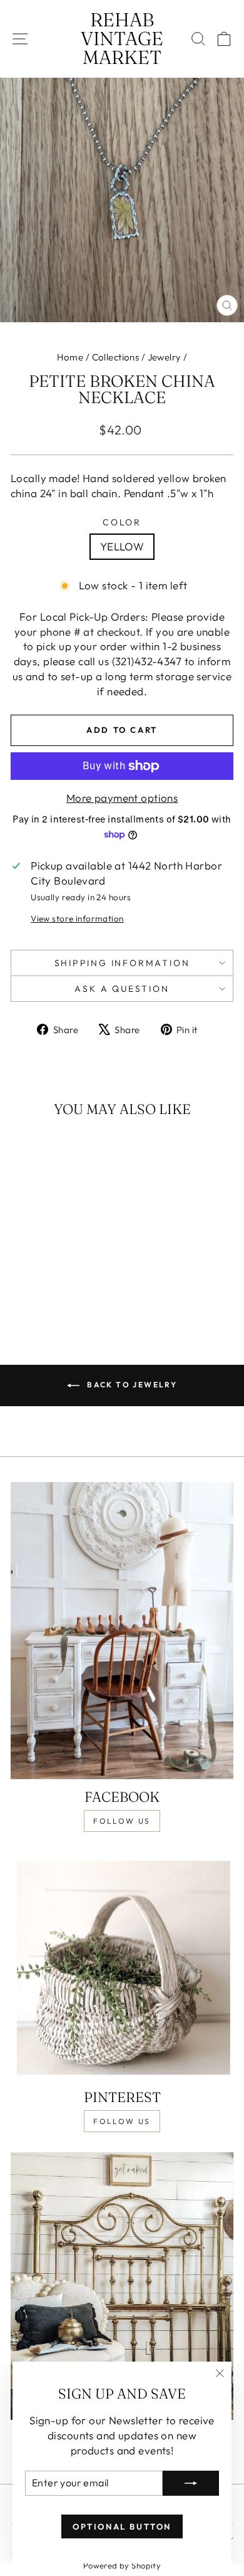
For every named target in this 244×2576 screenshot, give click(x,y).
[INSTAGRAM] (122, 2286)
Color (122, 522)
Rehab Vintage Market (122, 39)
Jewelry (165, 357)
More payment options (122, 798)
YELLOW (122, 546)
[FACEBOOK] (122, 1631)
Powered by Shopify (122, 2565)
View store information (77, 918)
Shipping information (122, 963)
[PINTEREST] (122, 1966)
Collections (116, 357)
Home (70, 357)
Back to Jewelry (131, 1385)
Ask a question (122, 989)
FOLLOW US (122, 1821)
